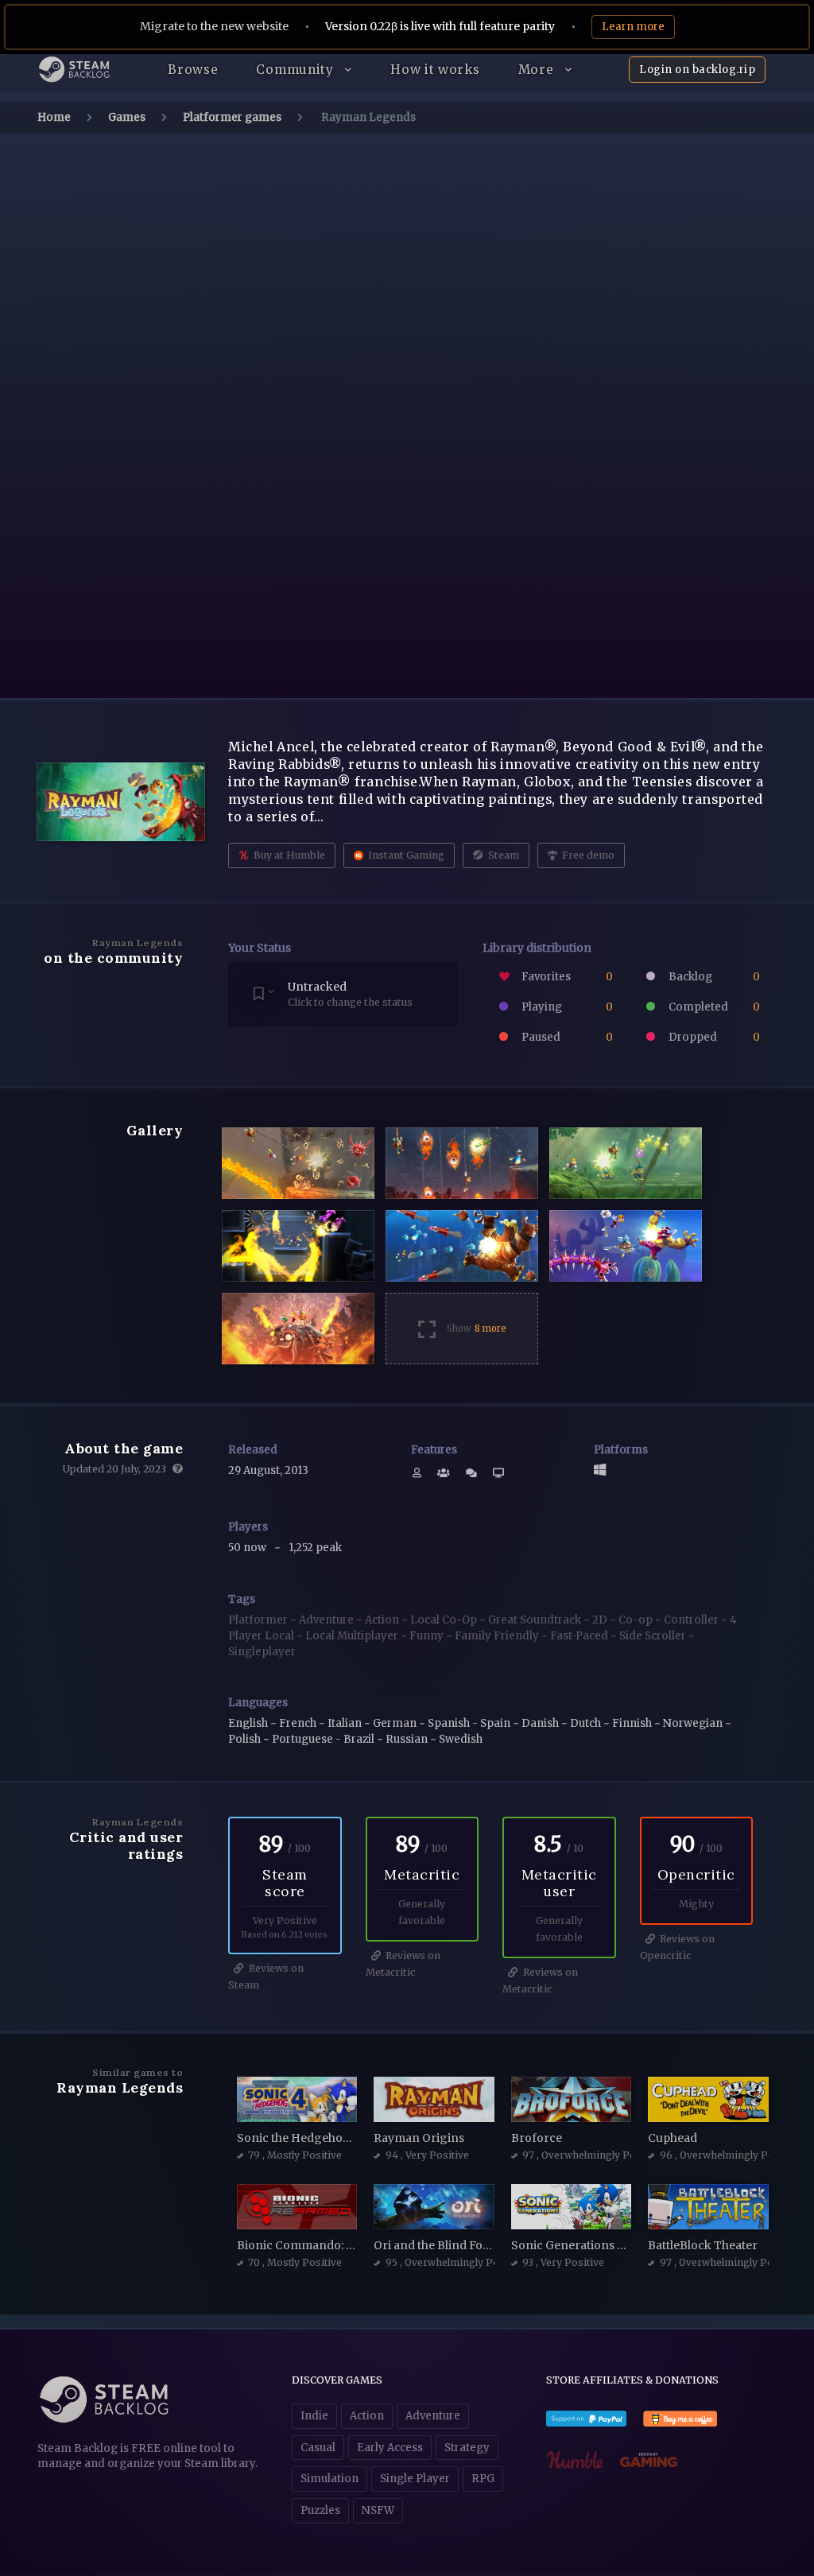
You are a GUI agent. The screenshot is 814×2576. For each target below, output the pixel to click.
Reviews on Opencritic (678, 1947)
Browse (193, 70)
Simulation (329, 2479)
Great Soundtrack (536, 1620)
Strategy (467, 2448)
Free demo (587, 855)
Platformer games (232, 117)
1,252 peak (315, 1548)
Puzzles (320, 2510)
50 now (248, 1548)
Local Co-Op (445, 1620)
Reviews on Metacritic (403, 1964)
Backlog (713, 977)
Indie (314, 2416)
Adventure (328, 1620)
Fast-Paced (580, 1636)
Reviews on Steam (266, 1977)
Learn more (633, 27)
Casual (318, 2448)
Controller (692, 1620)
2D (601, 1620)
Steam (502, 855)
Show (477, 1329)
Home (54, 117)
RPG (483, 2479)
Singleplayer (262, 1652)
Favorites (566, 977)
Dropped (713, 1037)
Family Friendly (498, 1636)
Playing (566, 1007)
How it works (435, 70)
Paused (566, 1037)
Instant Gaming (405, 855)
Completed (713, 1007)
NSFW (378, 2510)
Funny (428, 1636)
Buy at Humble (288, 855)
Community (297, 70)
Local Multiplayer (353, 1636)
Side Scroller (654, 1636)
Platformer (259, 1620)
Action (383, 1620)
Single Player (415, 2479)
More (538, 70)
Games (127, 117)
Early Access (390, 2448)
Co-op (637, 1620)
